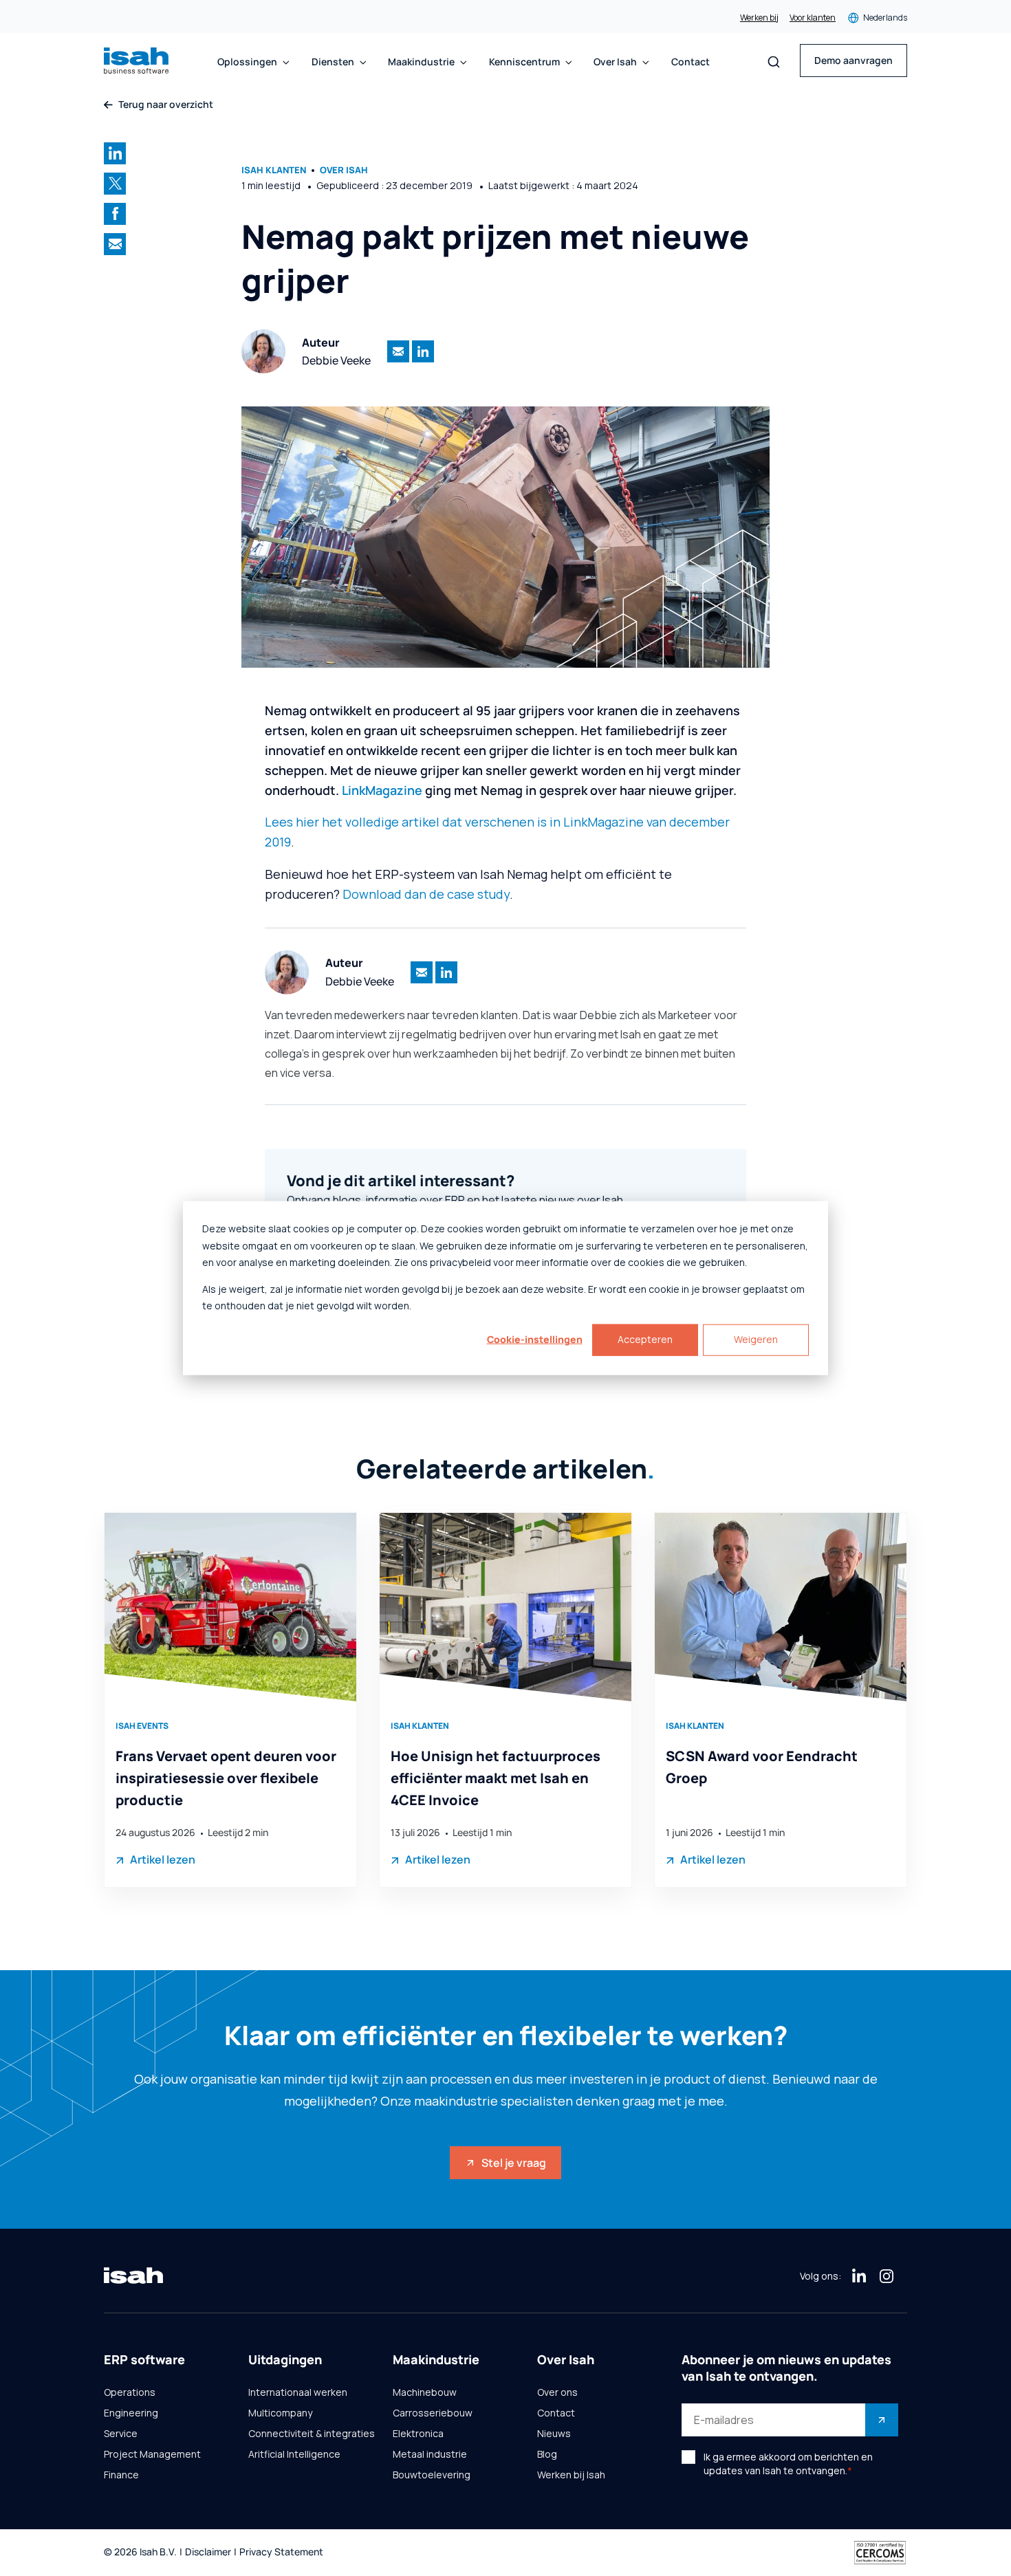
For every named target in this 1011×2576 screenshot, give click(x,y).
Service (121, 2434)
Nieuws (554, 2434)
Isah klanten (274, 170)
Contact (691, 62)
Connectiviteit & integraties (312, 2434)
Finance (121, 2475)
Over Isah (344, 170)
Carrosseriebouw (433, 2413)
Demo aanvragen (854, 60)
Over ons (557, 2392)
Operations (130, 2392)
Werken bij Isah (571, 2475)
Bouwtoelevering (432, 2475)
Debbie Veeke (336, 360)
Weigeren (756, 1339)
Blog (547, 2454)
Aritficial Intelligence (294, 2454)
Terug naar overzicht (166, 105)
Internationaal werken (298, 2392)
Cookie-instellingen (535, 1339)
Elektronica (418, 2434)
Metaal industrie (430, 2454)
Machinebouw (425, 2392)
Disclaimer (208, 2552)
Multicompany (280, 2413)
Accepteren (645, 1339)
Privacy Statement (281, 2552)
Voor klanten (813, 18)
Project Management (152, 2454)
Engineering (131, 2413)
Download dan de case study (426, 894)
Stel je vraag (514, 2163)
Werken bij (759, 18)
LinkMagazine (382, 790)
